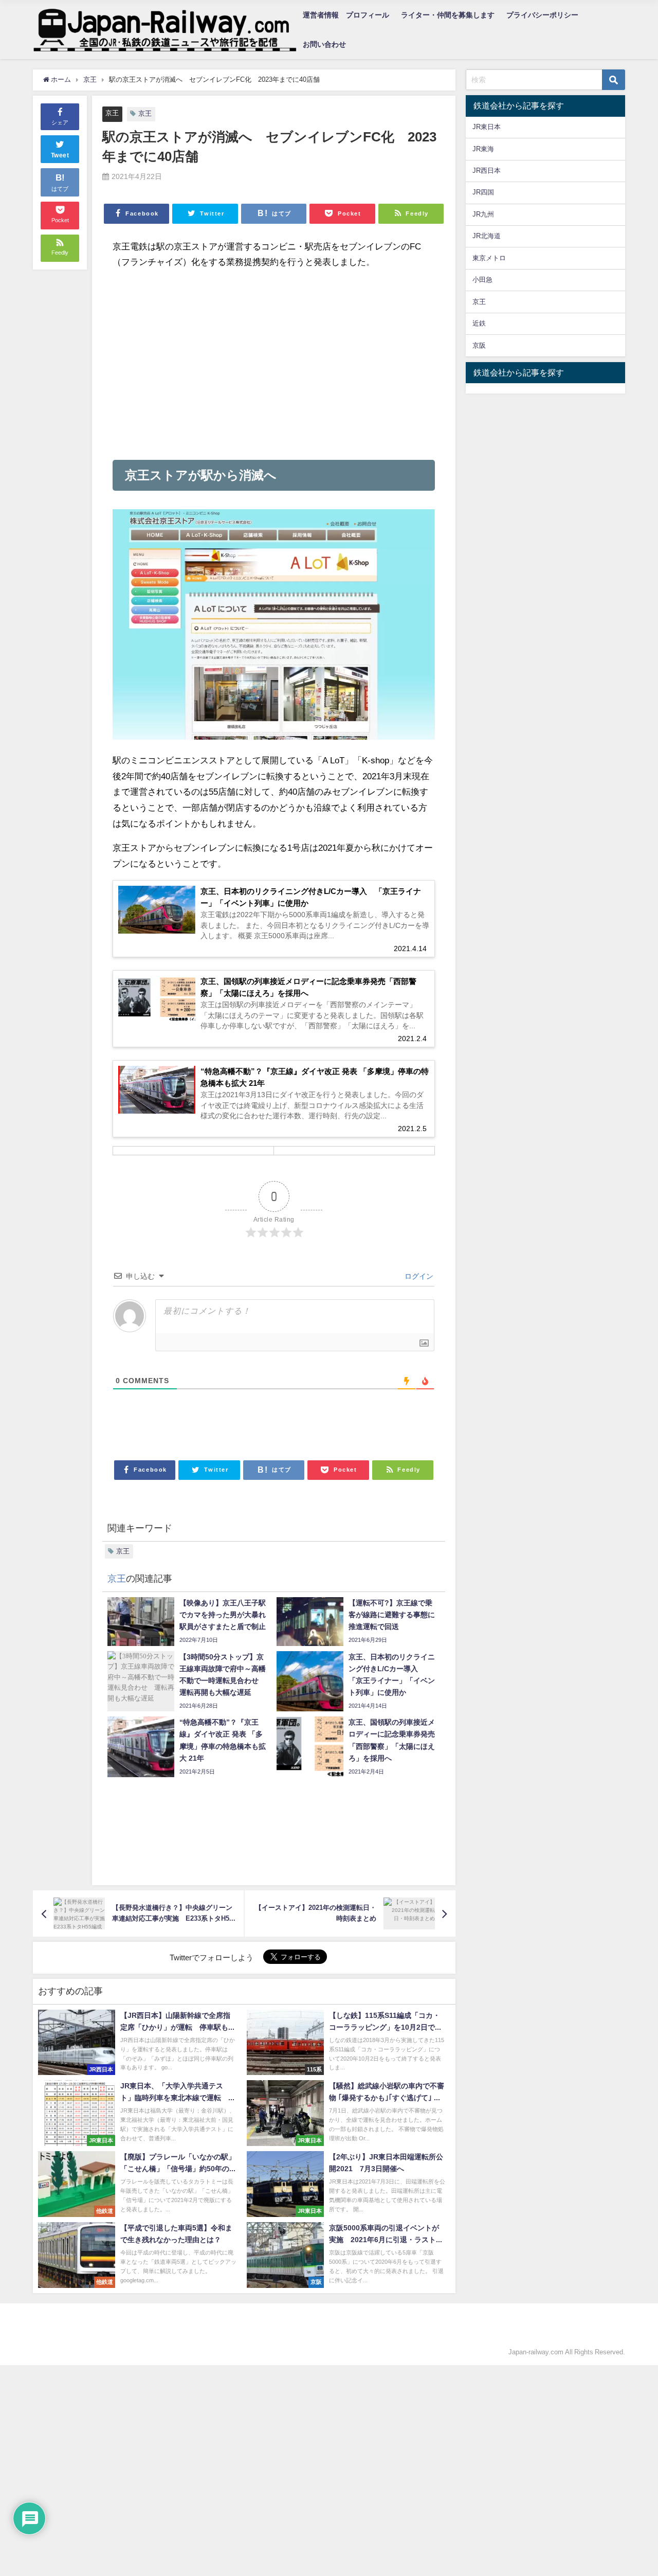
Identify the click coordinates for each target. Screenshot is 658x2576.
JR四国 (483, 192)
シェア (60, 122)
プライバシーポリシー (542, 15)
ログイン (418, 1276)
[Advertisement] (274, 365)
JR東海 (483, 149)
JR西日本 (487, 171)
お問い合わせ (324, 44)
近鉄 (479, 323)
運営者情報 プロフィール (346, 15)
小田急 (482, 280)
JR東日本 (487, 127)
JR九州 (483, 214)
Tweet (60, 155)
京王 (112, 113)
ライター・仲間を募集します (448, 15)
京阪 (479, 345)
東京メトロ (489, 258)
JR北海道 (487, 236)
